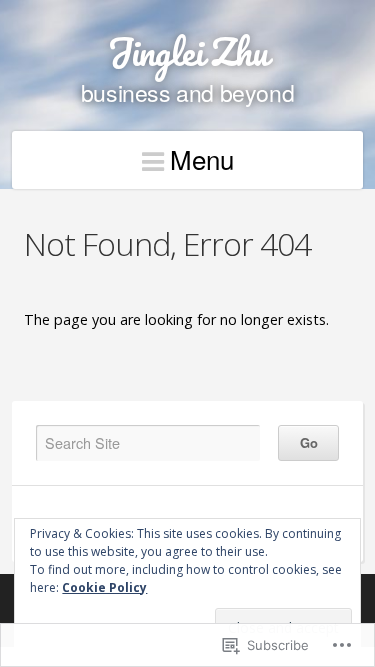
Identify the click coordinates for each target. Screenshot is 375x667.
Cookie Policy (104, 587)
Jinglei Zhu (188, 51)
